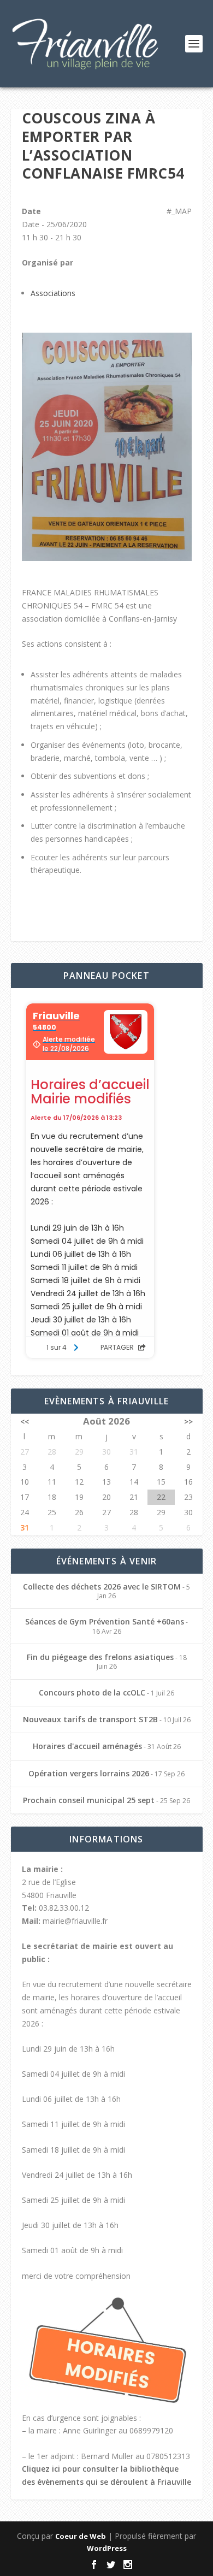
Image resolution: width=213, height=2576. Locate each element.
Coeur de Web (81, 2536)
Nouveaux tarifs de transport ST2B (90, 1719)
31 (25, 1528)
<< (25, 1422)
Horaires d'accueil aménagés (87, 1746)
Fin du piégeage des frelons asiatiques (100, 1657)
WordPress (107, 2548)
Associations (53, 293)
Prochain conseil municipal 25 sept (89, 1800)
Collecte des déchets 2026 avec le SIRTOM (102, 1587)
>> (188, 1422)
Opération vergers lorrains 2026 (89, 1773)
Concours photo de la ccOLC (92, 1692)
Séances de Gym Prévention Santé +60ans (105, 1621)
